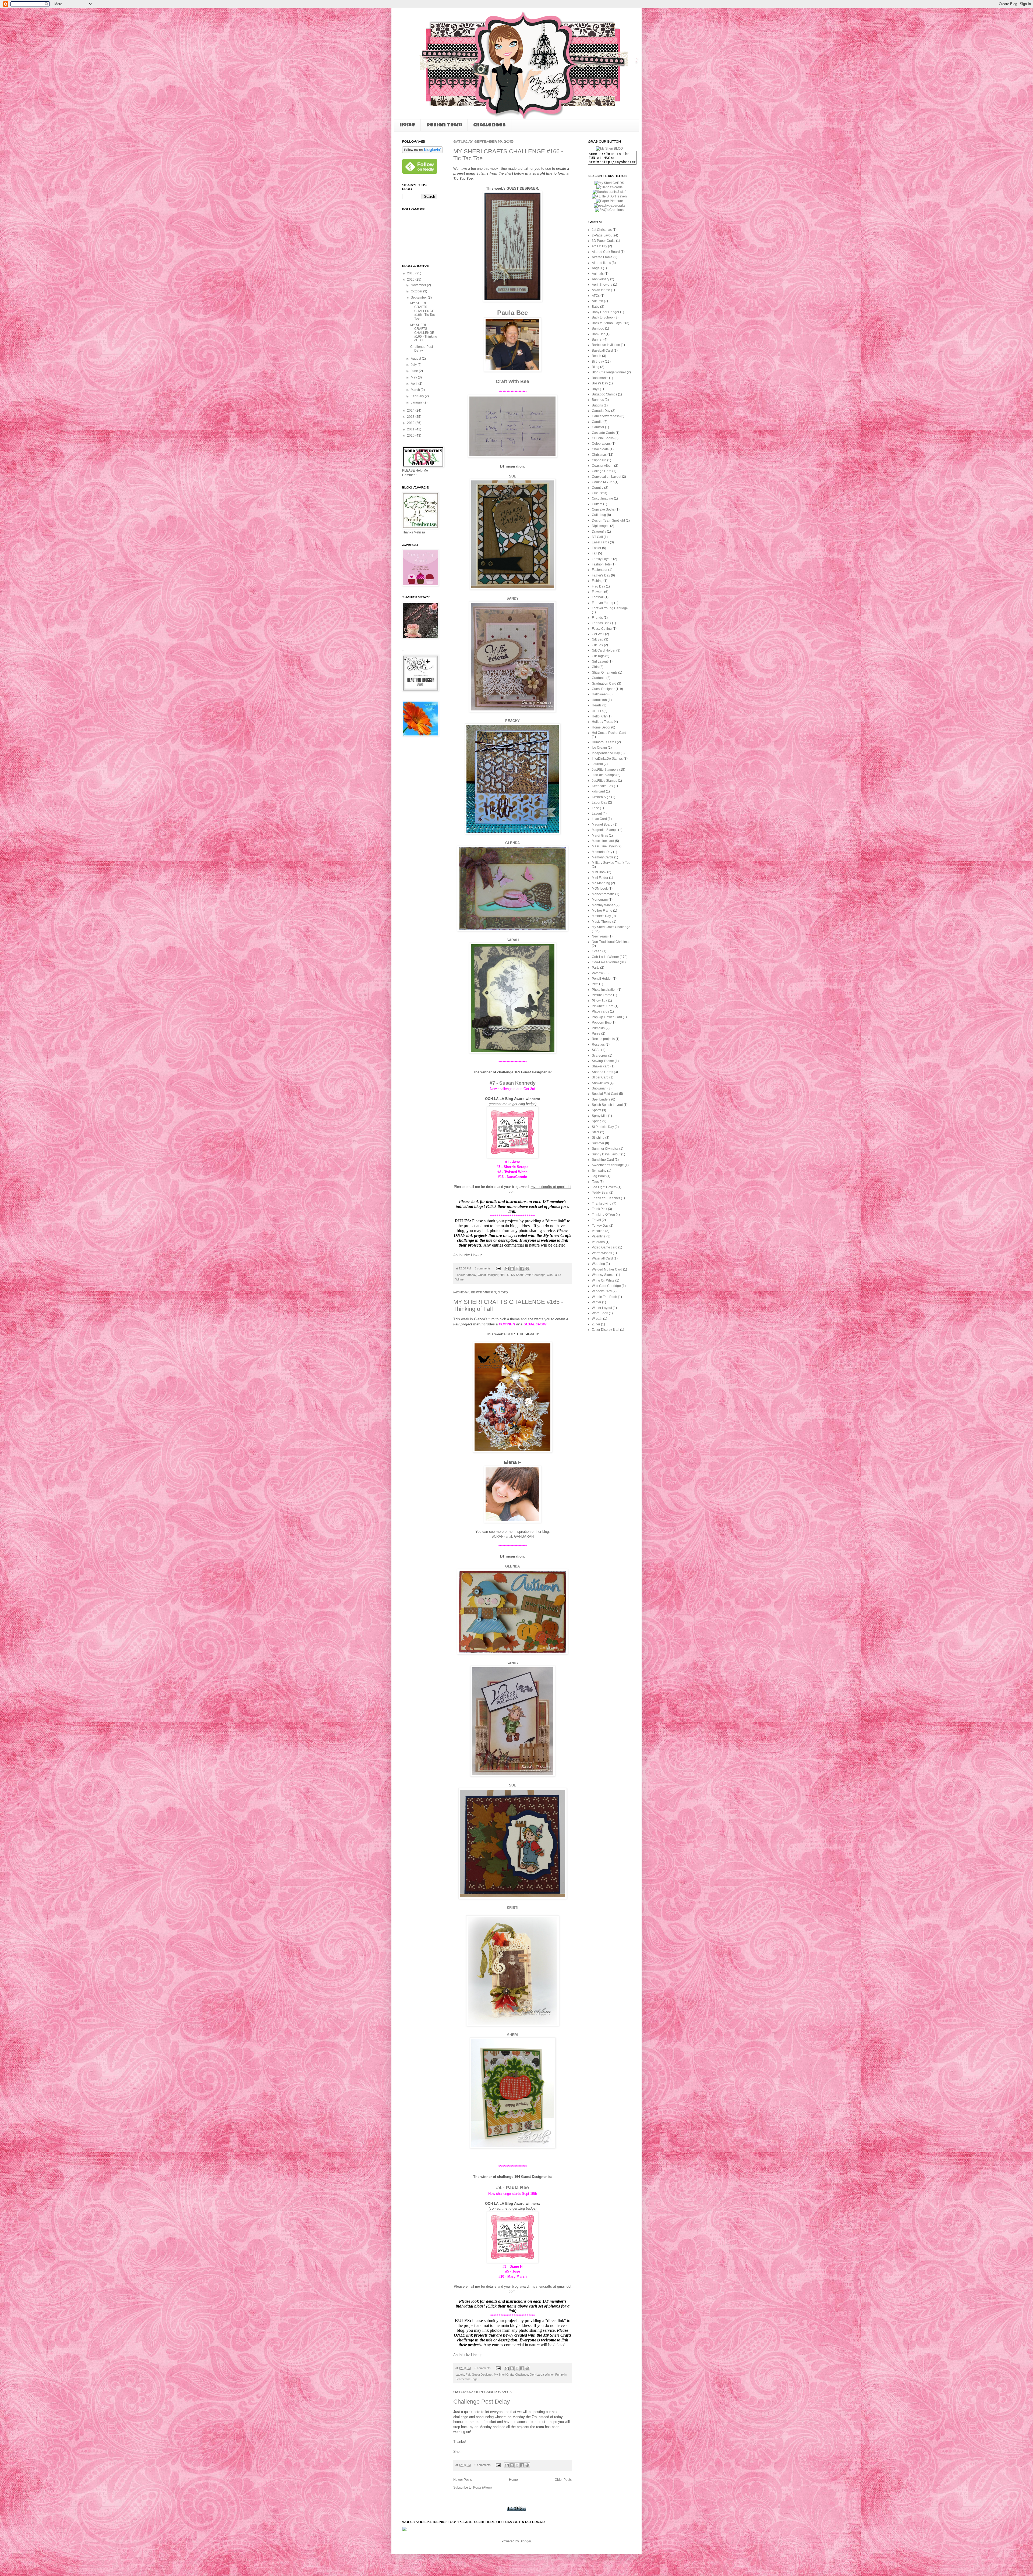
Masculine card (603, 841)
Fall (468, 2375)
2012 (411, 423)
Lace (595, 808)
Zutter (596, 1324)
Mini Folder (600, 878)
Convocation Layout (606, 477)
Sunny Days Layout (606, 1154)
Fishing (597, 581)
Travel (596, 1220)
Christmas (599, 455)
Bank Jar (598, 334)
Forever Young (603, 603)
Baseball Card (602, 351)
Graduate (599, 678)
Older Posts (563, 2480)
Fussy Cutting (602, 629)
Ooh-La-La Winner (542, 2375)
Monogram (600, 900)
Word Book (600, 1313)
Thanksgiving (602, 1204)
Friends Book (602, 623)
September (419, 298)
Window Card (602, 1291)
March (416, 390)
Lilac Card (599, 819)
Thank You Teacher (606, 1198)
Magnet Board (602, 825)
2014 (411, 411)
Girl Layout (600, 661)
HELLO (505, 1275)
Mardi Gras (600, 836)
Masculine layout (604, 846)
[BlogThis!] (512, 1269)
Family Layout (602, 559)
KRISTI (513, 1908)
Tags (474, 2379)
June (415, 371)
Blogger (525, 2541)
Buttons (597, 405)
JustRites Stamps (604, 781)
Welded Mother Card (607, 1269)
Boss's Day (600, 383)
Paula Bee (512, 313)
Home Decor (601, 727)
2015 (411, 279)
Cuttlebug (599, 515)
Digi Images (601, 526)
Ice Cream (599, 748)
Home (407, 125)
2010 (411, 436)
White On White (603, 1280)
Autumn (597, 301)
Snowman (599, 1088)
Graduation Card (604, 684)
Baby (596, 307)
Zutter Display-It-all (606, 1330)
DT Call (597, 537)
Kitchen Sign (601, 797)
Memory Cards (603, 857)
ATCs (596, 296)
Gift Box (597, 645)
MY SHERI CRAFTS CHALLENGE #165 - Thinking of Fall (424, 333)
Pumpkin (561, 2375)
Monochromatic (603, 894)
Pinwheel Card (603, 1006)
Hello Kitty (599, 716)
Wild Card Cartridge (606, 1286)
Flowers (598, 592)
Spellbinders (601, 1099)
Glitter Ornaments (605, 673)
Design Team (444, 125)
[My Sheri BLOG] (609, 148)
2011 (411, 429)
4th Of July (599, 246)
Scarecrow (462, 2379)
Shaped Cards (602, 1072)
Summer (598, 1143)
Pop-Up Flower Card (607, 1017)
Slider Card (600, 1077)
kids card (598, 791)
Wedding (598, 1264)
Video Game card (605, 1247)
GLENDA (512, 843)
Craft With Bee (512, 381)
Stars (596, 1132)
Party (596, 968)
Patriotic (598, 973)
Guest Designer (488, 1275)
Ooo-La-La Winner (605, 962)
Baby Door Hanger (606, 312)
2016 (411, 273)
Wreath (597, 1319)
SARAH (513, 940)
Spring (597, 1121)
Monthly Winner (603, 905)
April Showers (602, 285)
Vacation (598, 1231)
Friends (597, 618)
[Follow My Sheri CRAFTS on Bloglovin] (422, 152)
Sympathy (599, 1171)
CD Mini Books (603, 438)
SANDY (513, 598)
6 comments (483, 2368)
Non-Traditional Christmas (611, 942)
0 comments (483, 2465)
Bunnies (598, 400)
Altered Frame (602, 257)
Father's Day (601, 575)
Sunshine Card (603, 1160)
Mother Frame (602, 911)
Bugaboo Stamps (604, 394)
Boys (595, 389)
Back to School (603, 317)
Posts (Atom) (482, 2487)
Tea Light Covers (604, 1187)
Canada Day (601, 411)
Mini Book (599, 872)
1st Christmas (602, 230)
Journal (597, 764)
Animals (598, 274)
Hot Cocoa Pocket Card (609, 733)
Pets (595, 984)
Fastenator (600, 570)
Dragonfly (599, 532)
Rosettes (598, 1045)
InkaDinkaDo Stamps (607, 759)
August (416, 359)
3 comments (483, 1268)
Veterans (598, 1242)
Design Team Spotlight (608, 521)
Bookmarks (600, 378)
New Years (600, 936)
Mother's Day (601, 916)
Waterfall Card (602, 1258)
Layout (597, 813)
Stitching (598, 1138)
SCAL (596, 1050)
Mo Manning (601, 883)
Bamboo (598, 328)
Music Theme (602, 922)
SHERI (512, 2035)
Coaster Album (603, 466)
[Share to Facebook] (522, 1269)
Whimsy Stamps (604, 1275)
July (414, 365)
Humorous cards (604, 742)
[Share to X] (517, 1269)
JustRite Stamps (604, 775)
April (415, 384)
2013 (411, 417)
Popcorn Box (601, 1022)
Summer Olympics (605, 1149)
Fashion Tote (601, 564)
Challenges (489, 125)
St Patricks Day (603, 1127)
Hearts (597, 705)
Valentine (599, 1236)
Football (598, 597)
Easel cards (600, 542)
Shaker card (601, 1066)
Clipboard (599, 460)
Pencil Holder (602, 979)
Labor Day (599, 802)
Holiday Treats (602, 722)
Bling (596, 367)
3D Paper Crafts (604, 241)
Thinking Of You (603, 1215)
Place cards (600, 1011)
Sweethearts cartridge (608, 1165)
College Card (602, 471)
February (418, 396)
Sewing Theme (603, 1061)
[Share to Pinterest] (527, 1269)
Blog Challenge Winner (609, 372)
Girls (595, 667)
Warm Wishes (602, 1253)
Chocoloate (600, 449)
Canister (598, 427)
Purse (596, 1034)
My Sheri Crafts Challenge (528, 1275)
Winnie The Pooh (604, 1297)
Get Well (598, 634)
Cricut (596, 493)
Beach (597, 356)
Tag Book (599, 1176)
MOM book (600, 889)
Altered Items (601, 263)
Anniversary (601, 279)
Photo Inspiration (604, 990)
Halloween (600, 694)
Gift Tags (598, 656)
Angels (597, 268)
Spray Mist (599, 1116)
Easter (597, 548)
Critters (597, 504)
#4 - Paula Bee (512, 2188)
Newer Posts (463, 2480)
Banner (597, 339)
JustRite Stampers (605, 770)
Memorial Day (602, 852)
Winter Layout (602, 1308)
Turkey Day (600, 1226)
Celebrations (601, 444)
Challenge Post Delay (482, 2402)
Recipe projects (603, 1039)
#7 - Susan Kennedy (513, 1083)
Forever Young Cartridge (610, 608)
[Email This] (507, 1269)
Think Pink (599, 1209)
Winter (597, 1302)
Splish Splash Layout (607, 1105)
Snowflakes (600, 1083)
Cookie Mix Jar (603, 482)
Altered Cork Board (606, 252)
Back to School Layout (608, 323)
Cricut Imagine (602, 498)
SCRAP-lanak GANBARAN (513, 1536)
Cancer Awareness (606, 416)
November (419, 285)
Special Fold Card (605, 1094)
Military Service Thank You (611, 863)
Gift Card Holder (604, 650)
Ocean (597, 951)
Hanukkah (599, 700)
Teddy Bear (600, 1193)
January (417, 402)
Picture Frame (602, 995)
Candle (597, 422)
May (414, 377)
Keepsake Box (602, 786)
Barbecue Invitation (606, 345)
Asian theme (601, 290)
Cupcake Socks (603, 509)
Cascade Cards (603, 433)
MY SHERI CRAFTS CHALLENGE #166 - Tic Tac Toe (422, 311)
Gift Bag (598, 639)
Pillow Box (599, 1001)
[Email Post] (498, 1268)
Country (598, 488)
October (417, 291)
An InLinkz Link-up (468, 1255)
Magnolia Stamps (605, 830)
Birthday (471, 1275)
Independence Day (606, 753)
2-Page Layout (603, 235)
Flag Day (598, 586)
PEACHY (512, 721)
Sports (597, 1110)
